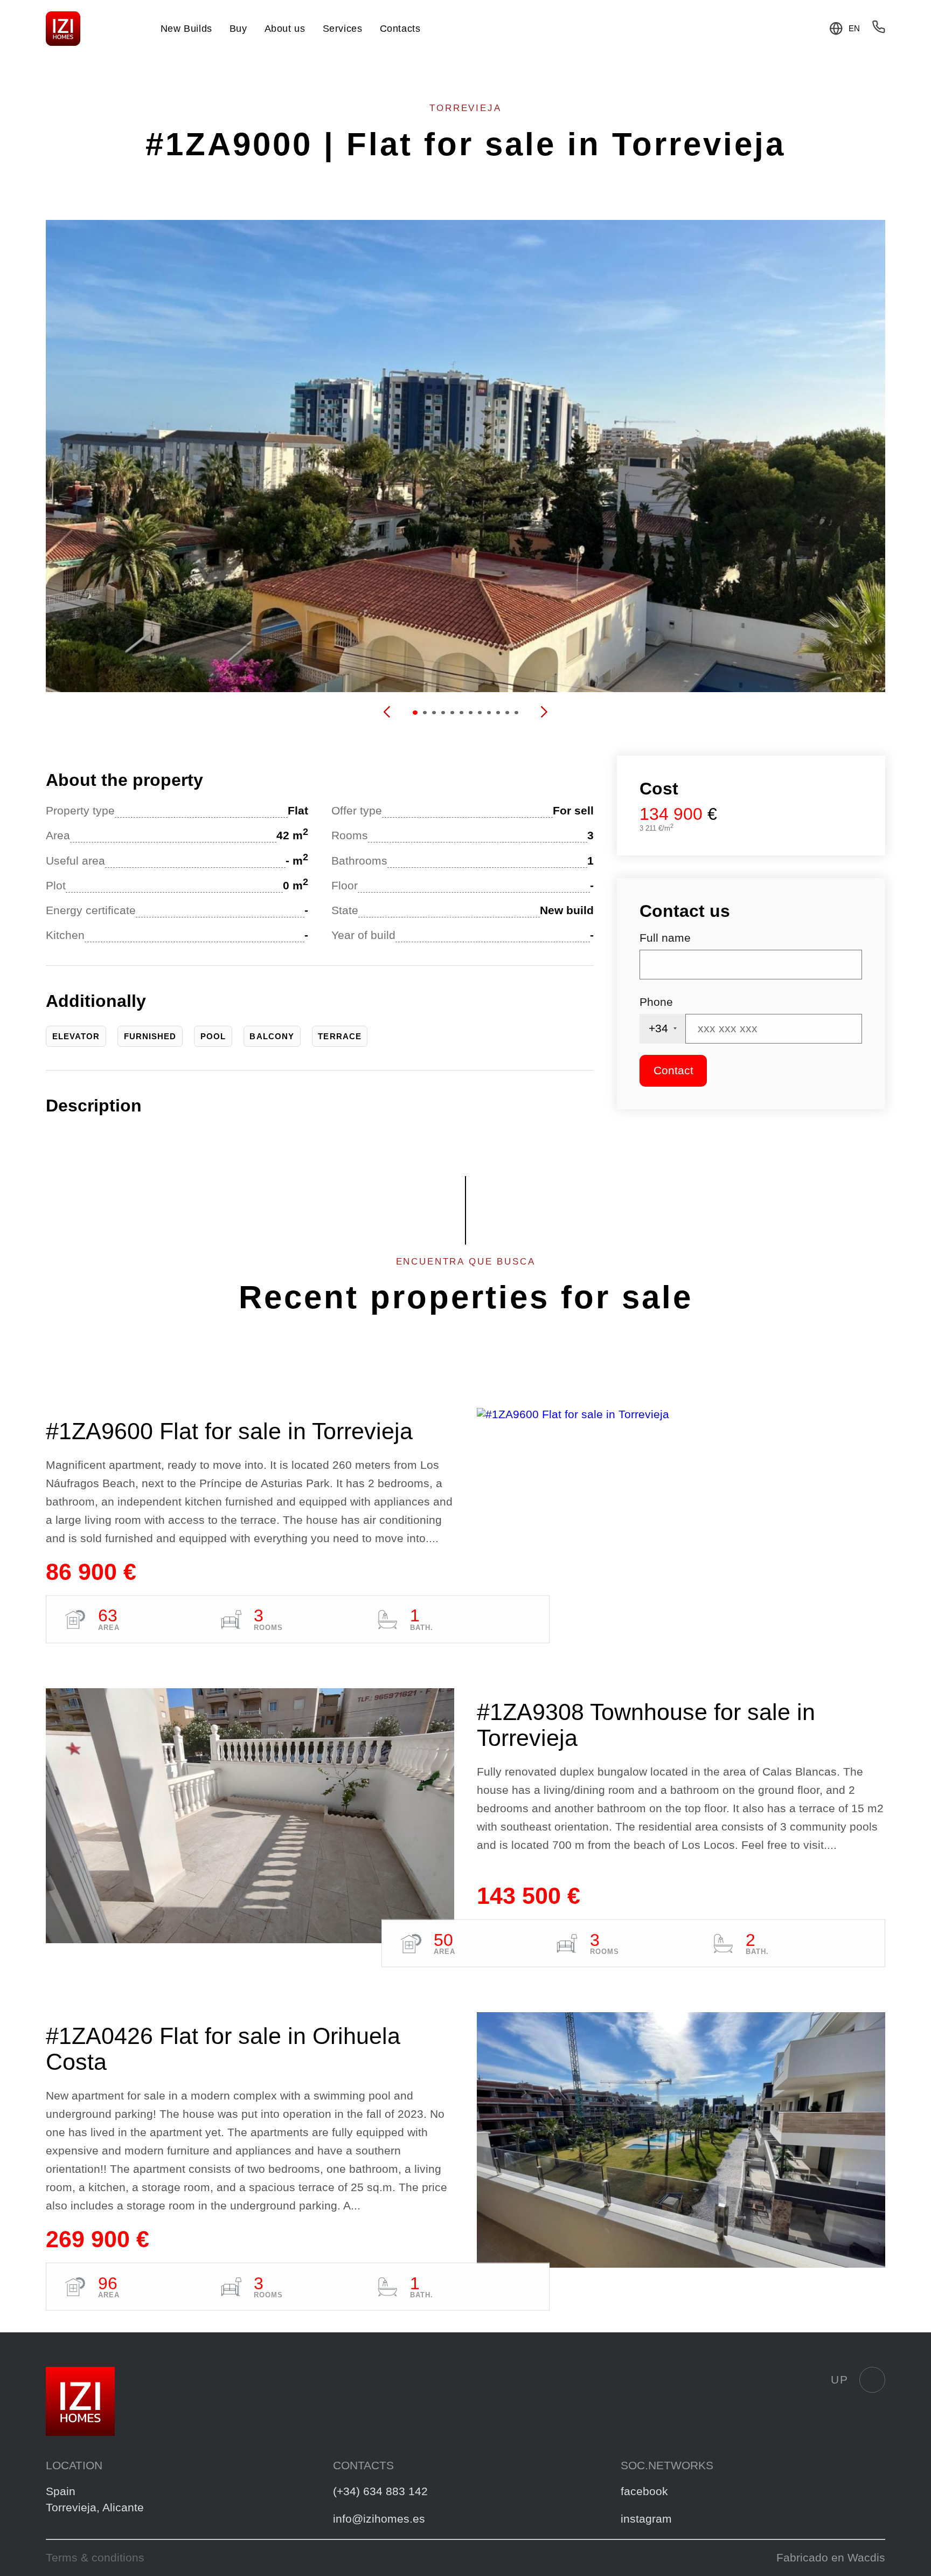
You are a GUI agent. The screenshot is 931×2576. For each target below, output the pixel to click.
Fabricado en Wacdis (831, 2558)
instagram (646, 2519)
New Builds (186, 29)
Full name (665, 938)
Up (839, 2380)
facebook (644, 2491)
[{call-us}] (879, 30)
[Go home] (63, 29)
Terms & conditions (95, 2558)
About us (285, 29)
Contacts (400, 29)
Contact (673, 1071)
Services (343, 29)
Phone (656, 1002)
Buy (238, 29)
